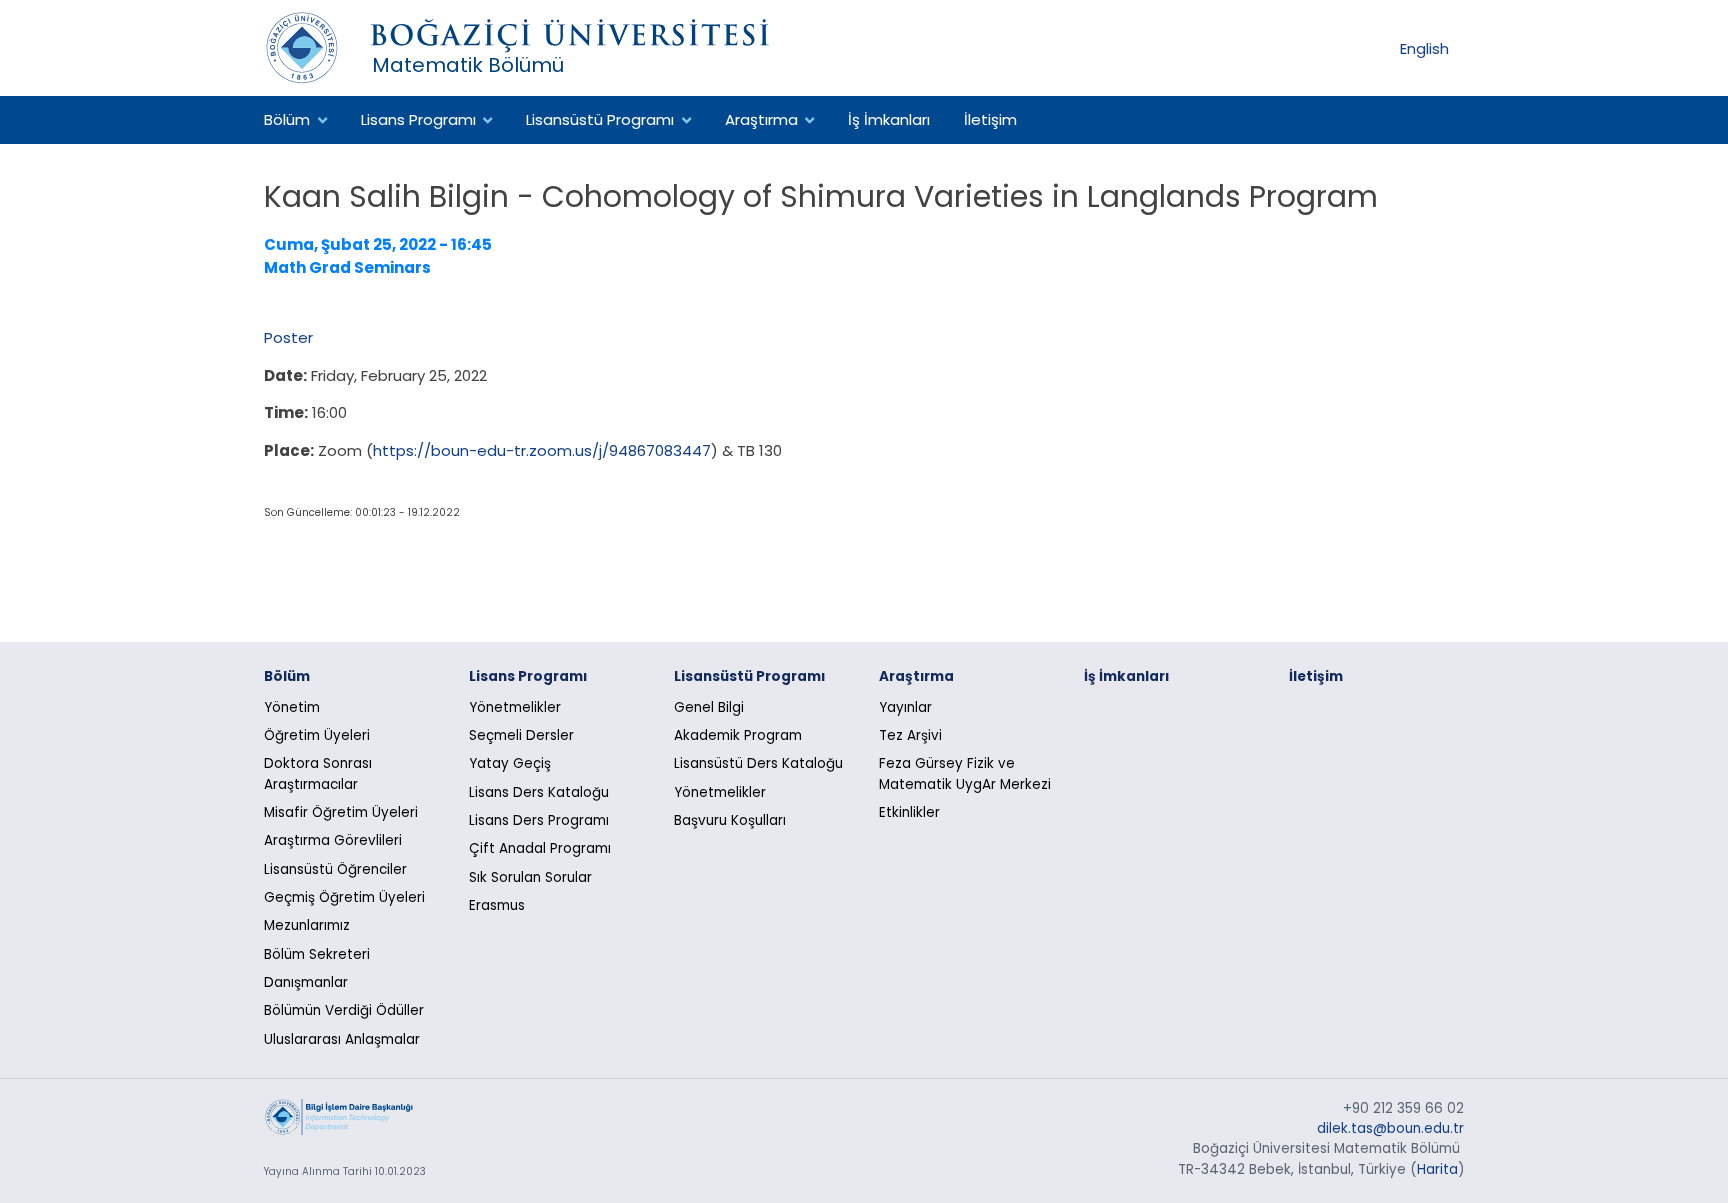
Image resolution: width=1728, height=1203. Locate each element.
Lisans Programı (418, 119)
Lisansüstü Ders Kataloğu (758, 763)
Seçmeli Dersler (521, 735)
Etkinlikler (909, 812)
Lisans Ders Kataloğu (539, 792)
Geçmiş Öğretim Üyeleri (344, 897)
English (1424, 47)
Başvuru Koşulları (730, 820)
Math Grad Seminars (347, 267)
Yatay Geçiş (510, 763)
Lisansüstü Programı (600, 119)
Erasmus (497, 905)
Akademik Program (738, 735)
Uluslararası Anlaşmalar (342, 1039)
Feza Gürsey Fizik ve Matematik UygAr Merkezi (965, 773)
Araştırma (761, 119)
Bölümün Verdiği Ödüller (344, 1010)
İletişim (990, 119)
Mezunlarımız (307, 925)
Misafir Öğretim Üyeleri (341, 812)
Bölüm (287, 119)
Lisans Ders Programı (539, 820)
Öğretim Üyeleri (317, 735)
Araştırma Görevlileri (333, 840)
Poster (288, 337)
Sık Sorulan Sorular (530, 877)
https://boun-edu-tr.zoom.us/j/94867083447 (542, 450)
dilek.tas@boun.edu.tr (1390, 1128)
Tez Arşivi (910, 735)
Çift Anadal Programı (540, 848)
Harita (1437, 1169)
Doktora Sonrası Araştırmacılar (318, 773)
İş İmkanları (889, 119)
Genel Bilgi (709, 707)
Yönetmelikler (515, 707)
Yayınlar (905, 707)
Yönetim (292, 707)
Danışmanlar (306, 982)
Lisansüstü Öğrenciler (335, 869)
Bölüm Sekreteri (317, 954)
